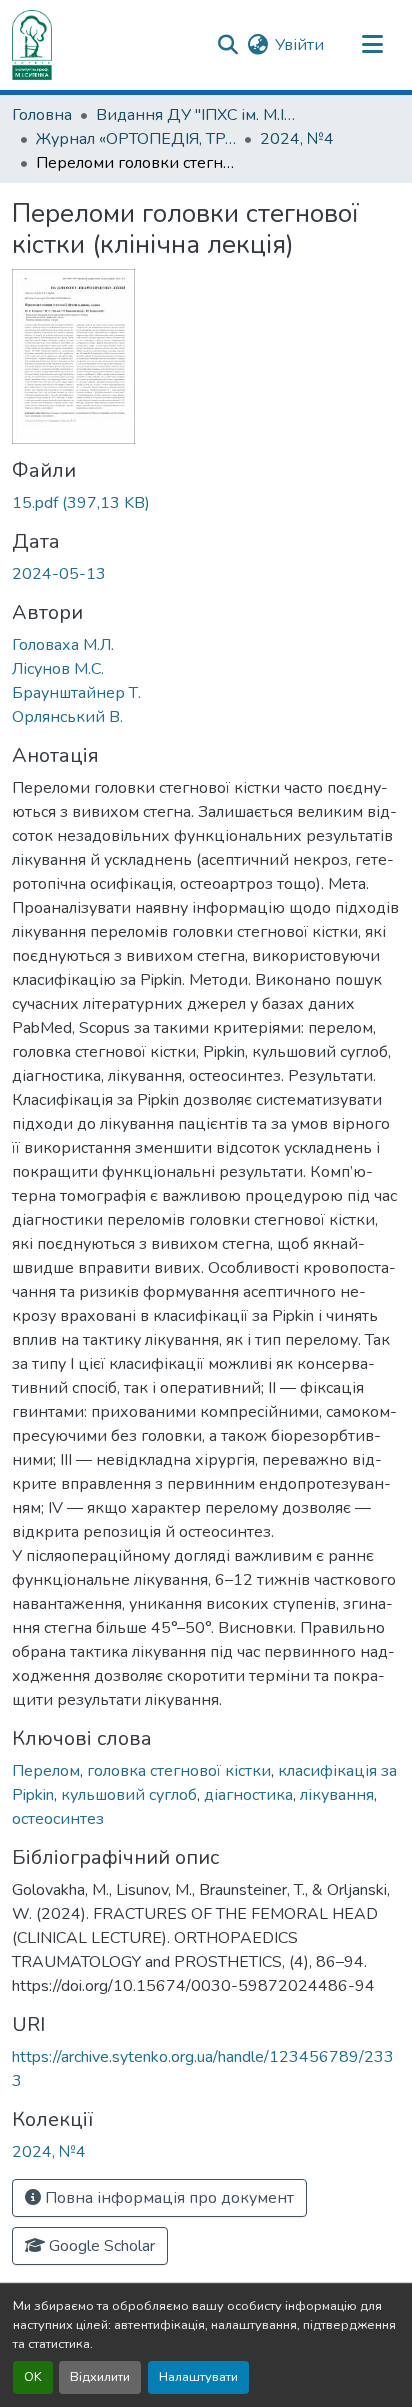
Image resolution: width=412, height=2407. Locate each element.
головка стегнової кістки (179, 1771)
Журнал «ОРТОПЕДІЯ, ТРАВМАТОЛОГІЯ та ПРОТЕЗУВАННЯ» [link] (136, 139)
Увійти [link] (299, 45)
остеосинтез (58, 1819)
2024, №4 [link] (297, 139)
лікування (337, 1795)
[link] (206, 503)
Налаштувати (198, 2377)
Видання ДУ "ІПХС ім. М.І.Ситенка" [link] (196, 115)
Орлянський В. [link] (67, 717)
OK (33, 2377)
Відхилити (100, 2377)
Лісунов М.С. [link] (58, 669)
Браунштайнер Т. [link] (76, 693)
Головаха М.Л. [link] (63, 645)
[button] (32, 45)
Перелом (46, 1771)
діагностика (248, 1795)
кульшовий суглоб (129, 1795)
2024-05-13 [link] (59, 574)
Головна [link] (42, 115)
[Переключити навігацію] (372, 45)
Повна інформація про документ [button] (167, 2198)
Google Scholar (100, 2246)
